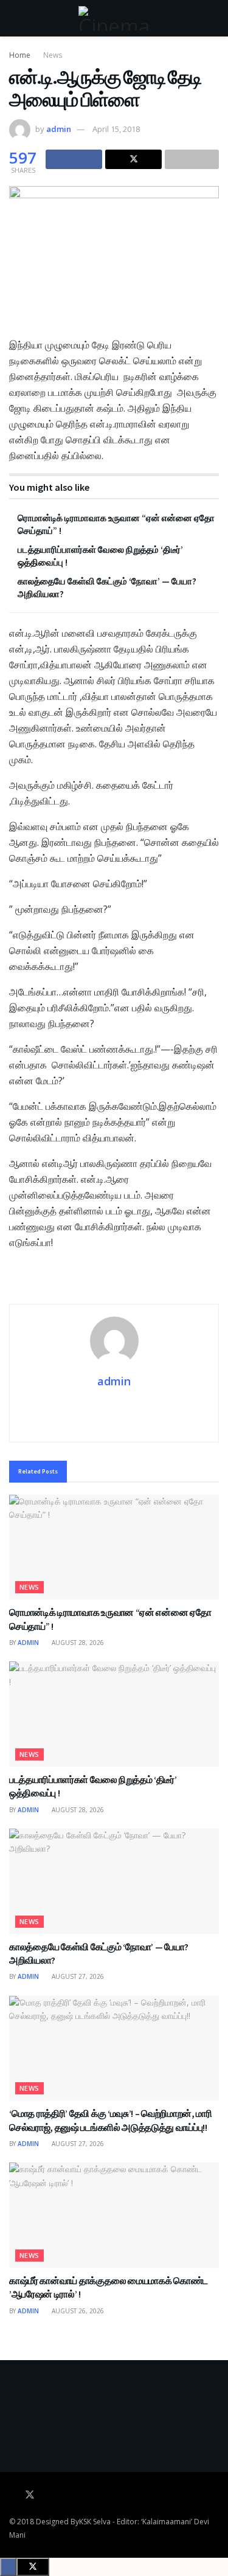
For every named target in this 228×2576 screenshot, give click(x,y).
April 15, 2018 (116, 129)
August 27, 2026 (77, 1976)
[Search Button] (214, 18)
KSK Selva (95, 2522)
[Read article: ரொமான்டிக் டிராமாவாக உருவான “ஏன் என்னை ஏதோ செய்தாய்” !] (114, 1547)
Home (20, 55)
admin (59, 129)
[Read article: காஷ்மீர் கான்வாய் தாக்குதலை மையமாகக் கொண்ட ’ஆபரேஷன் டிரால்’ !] (114, 2215)
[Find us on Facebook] (13, 2495)
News (53, 55)
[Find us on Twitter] (30, 2495)
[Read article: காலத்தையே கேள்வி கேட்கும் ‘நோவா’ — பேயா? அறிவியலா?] (114, 1881)
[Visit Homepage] (114, 18)
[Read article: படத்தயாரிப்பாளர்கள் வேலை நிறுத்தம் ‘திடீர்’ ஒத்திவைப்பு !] (114, 1714)
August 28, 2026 (77, 1643)
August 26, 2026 (77, 2311)
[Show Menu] (14, 18)
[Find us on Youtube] (47, 2495)
